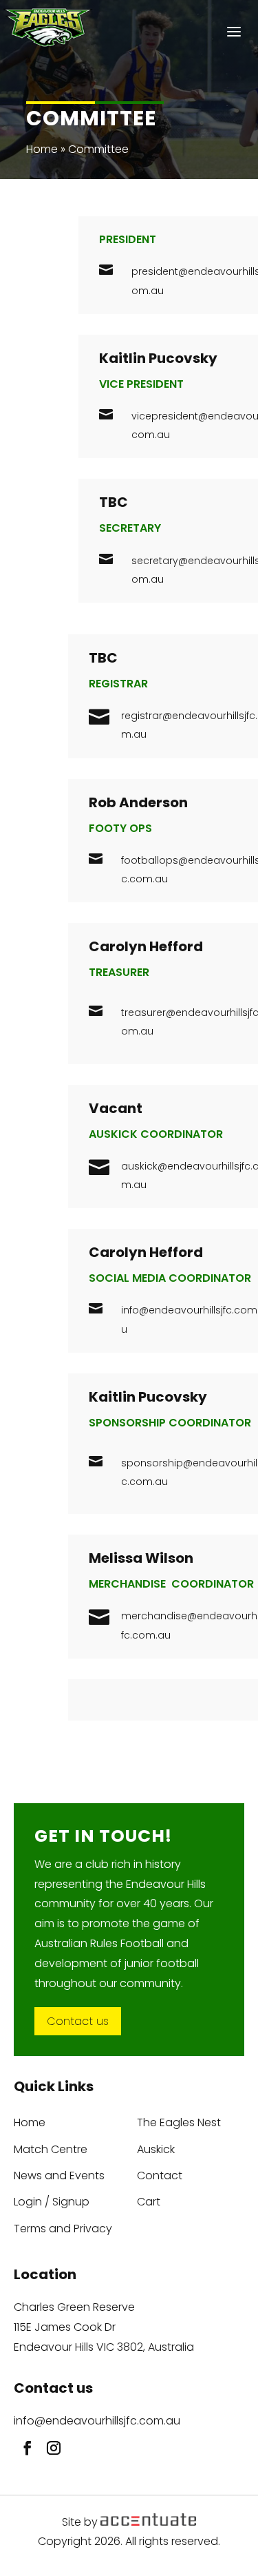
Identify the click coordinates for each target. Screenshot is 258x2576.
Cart (149, 2202)
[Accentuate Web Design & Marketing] (148, 2522)
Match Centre (51, 2150)
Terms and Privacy (63, 2229)
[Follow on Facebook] (24, 2444)
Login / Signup (52, 2202)
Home (42, 149)
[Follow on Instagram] (50, 2444)
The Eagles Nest (179, 2123)
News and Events (59, 2176)
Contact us (78, 2021)
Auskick (156, 2150)
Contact (160, 2176)
